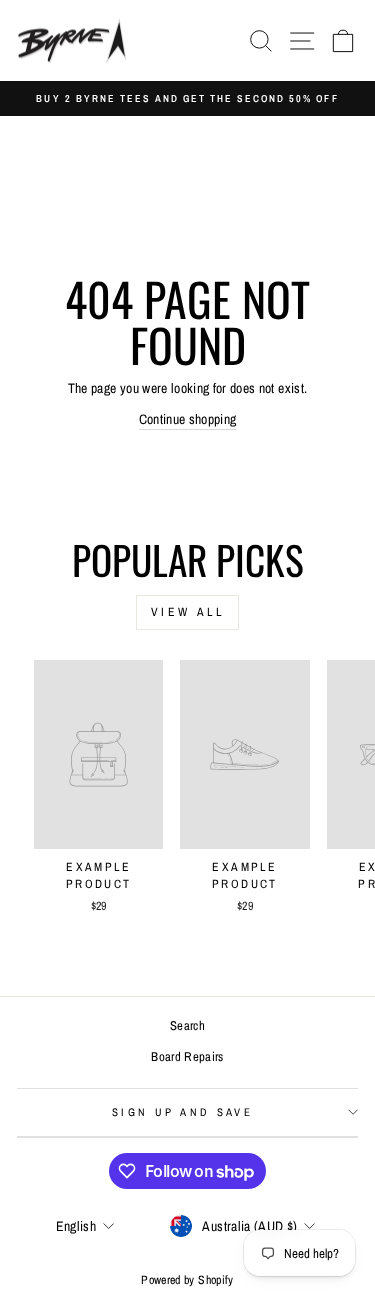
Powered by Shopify (187, 1280)
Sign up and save (182, 1112)
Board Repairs (187, 1056)
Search (187, 1025)
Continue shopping (188, 419)
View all (188, 612)
